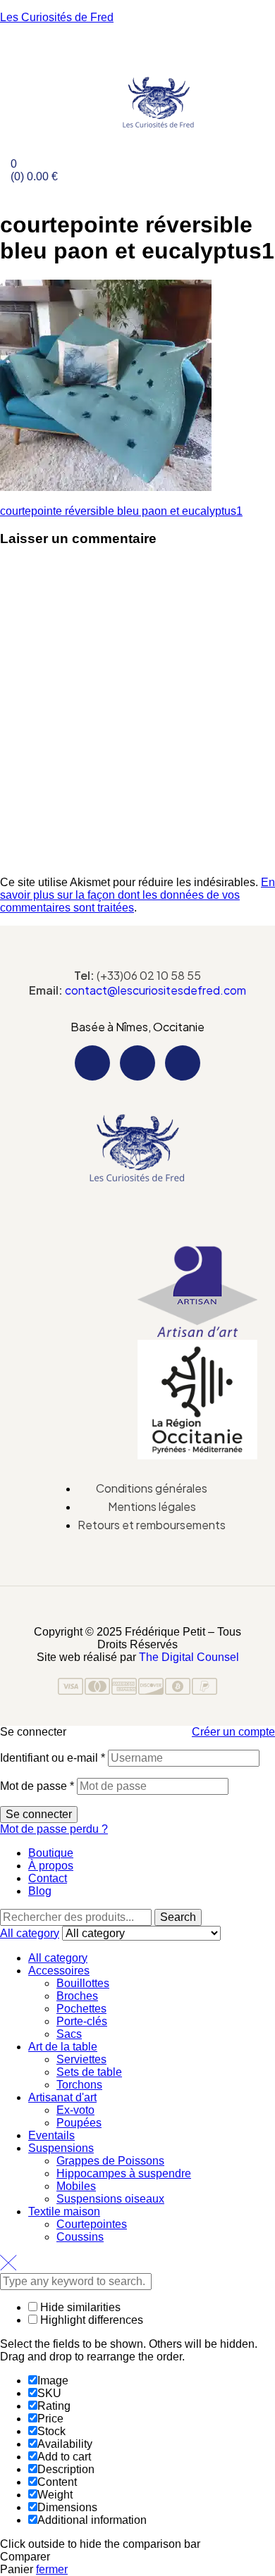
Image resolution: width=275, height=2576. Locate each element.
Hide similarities (79, 2307)
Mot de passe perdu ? (54, 1829)
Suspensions (61, 2148)
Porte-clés (82, 2021)
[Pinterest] (183, 1063)
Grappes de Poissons (110, 2161)
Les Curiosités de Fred (57, 17)
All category (58, 1958)
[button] (137, 1202)
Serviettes (81, 2059)
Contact (48, 1878)
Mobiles (76, 2186)
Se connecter (39, 1814)
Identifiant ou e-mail (53, 1758)
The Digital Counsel (189, 1657)
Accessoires (59, 1971)
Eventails (51, 2135)
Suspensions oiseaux (110, 2199)
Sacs (69, 2034)
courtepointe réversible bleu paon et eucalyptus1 (121, 511)
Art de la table (63, 2047)
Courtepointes (92, 2224)
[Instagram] (137, 1063)
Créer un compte (233, 1732)
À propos (51, 1866)
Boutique (51, 1853)
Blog (40, 1891)
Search (178, 1917)
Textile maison (64, 2211)
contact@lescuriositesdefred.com (155, 990)
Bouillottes (83, 1983)
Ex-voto (75, 2110)
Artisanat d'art (62, 2097)
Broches (77, 1996)
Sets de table (89, 2072)
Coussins (80, 2237)
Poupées (79, 2123)
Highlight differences (90, 2320)
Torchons (79, 2085)
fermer (52, 2569)
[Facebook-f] (92, 1063)
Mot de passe (37, 1786)
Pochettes (81, 2009)
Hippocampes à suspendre (124, 2173)
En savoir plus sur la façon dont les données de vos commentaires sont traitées (137, 895)
